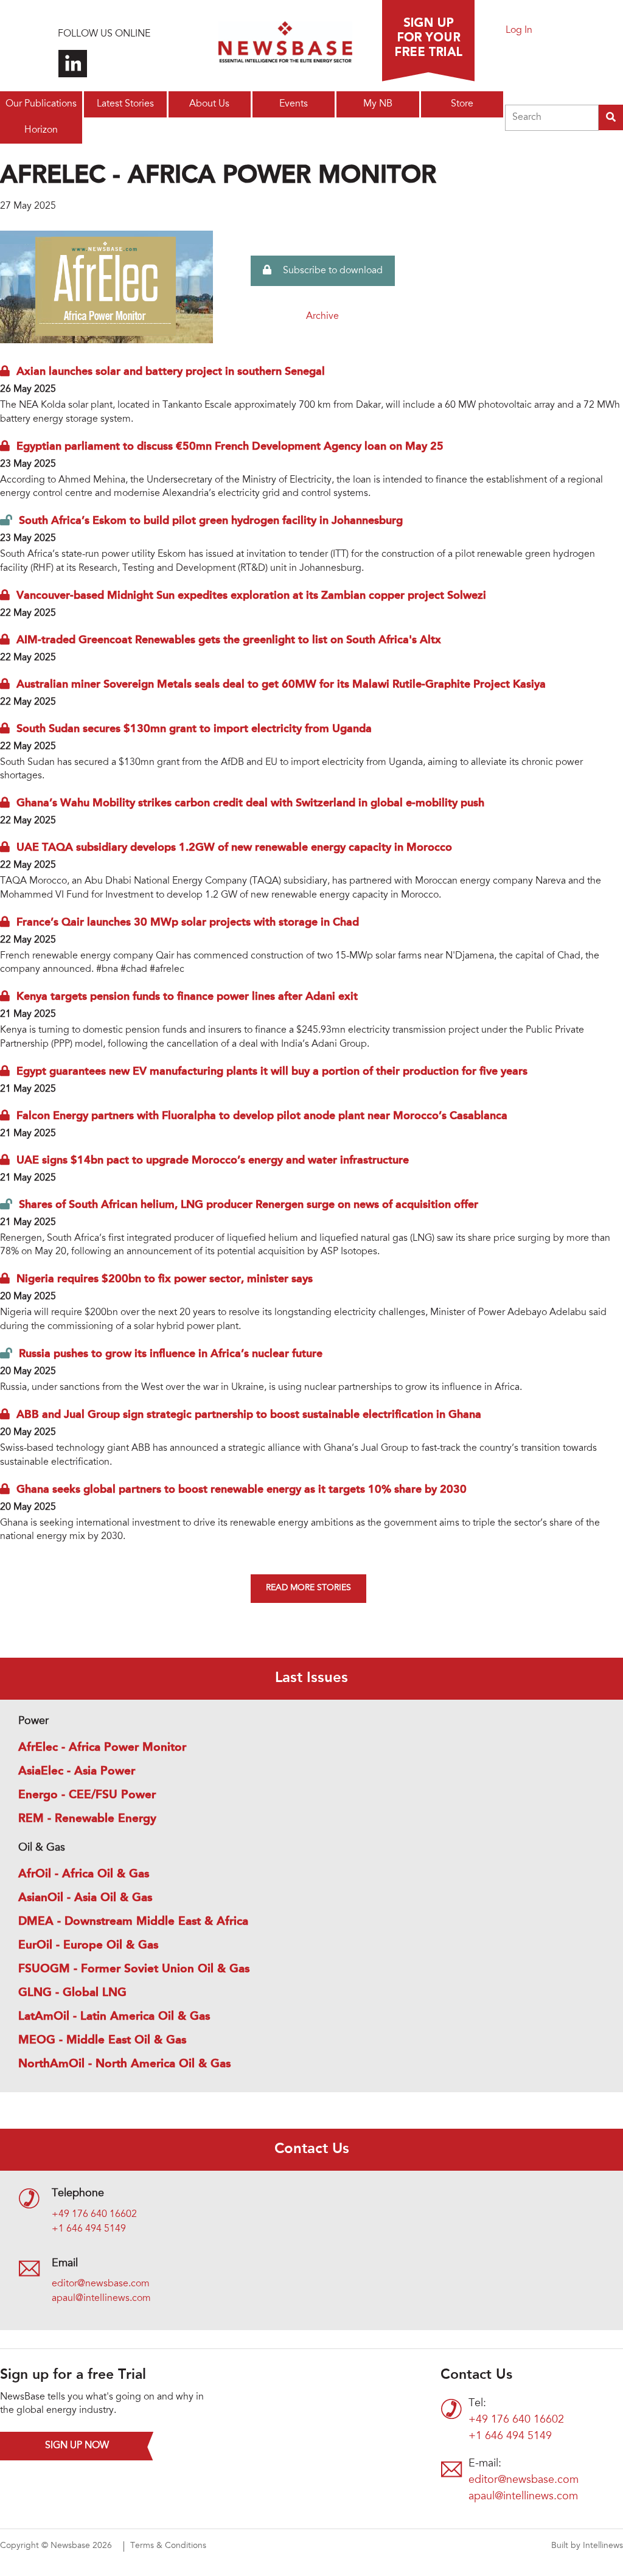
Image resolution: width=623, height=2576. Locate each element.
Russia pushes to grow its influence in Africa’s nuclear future (171, 1354)
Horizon (41, 130)
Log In (519, 30)
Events (294, 104)
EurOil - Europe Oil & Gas (88, 1946)
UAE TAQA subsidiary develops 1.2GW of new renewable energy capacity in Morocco (234, 848)
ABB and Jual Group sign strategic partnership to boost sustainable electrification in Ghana (249, 1415)
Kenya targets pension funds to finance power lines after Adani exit (187, 997)
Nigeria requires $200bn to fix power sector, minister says (165, 1279)
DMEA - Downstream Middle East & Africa (133, 1922)
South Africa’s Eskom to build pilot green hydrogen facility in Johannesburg (211, 521)
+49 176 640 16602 (94, 2215)
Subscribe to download (332, 271)
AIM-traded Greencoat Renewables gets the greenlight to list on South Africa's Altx (229, 640)
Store (462, 104)
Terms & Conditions (168, 2546)
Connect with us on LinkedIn (73, 64)
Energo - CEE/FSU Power (87, 1795)
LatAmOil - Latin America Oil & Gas (114, 2017)
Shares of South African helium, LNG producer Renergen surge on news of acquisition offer (249, 1205)
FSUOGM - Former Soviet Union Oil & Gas (134, 1969)
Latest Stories (125, 104)
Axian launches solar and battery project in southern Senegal (171, 372)
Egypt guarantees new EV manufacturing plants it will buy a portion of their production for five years (272, 1072)
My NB (378, 104)
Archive (322, 316)
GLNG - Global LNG (72, 1993)
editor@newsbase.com (101, 2284)
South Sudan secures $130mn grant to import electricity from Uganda (194, 729)
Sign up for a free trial (428, 41)
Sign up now (77, 2446)
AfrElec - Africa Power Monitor (102, 1748)
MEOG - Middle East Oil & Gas (102, 2040)
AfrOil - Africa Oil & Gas (84, 1874)
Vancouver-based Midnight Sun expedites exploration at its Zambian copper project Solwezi (251, 596)
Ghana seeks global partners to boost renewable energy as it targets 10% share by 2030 (242, 1490)
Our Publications (41, 104)
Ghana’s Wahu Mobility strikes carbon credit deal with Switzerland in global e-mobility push (250, 803)
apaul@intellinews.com (101, 2299)
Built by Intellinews (587, 2546)
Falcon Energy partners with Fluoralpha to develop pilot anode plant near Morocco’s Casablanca (262, 1116)
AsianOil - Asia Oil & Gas (85, 1898)
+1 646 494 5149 (89, 2229)
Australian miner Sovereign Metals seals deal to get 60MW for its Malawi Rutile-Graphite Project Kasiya (281, 685)
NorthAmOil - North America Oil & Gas (124, 2064)
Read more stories (308, 1588)
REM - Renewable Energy (87, 1819)
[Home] (285, 46)
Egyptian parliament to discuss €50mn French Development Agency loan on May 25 (230, 447)
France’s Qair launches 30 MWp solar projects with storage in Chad (188, 923)
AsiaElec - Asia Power (77, 1771)
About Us (209, 104)
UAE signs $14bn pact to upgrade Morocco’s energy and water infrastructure (213, 1161)
